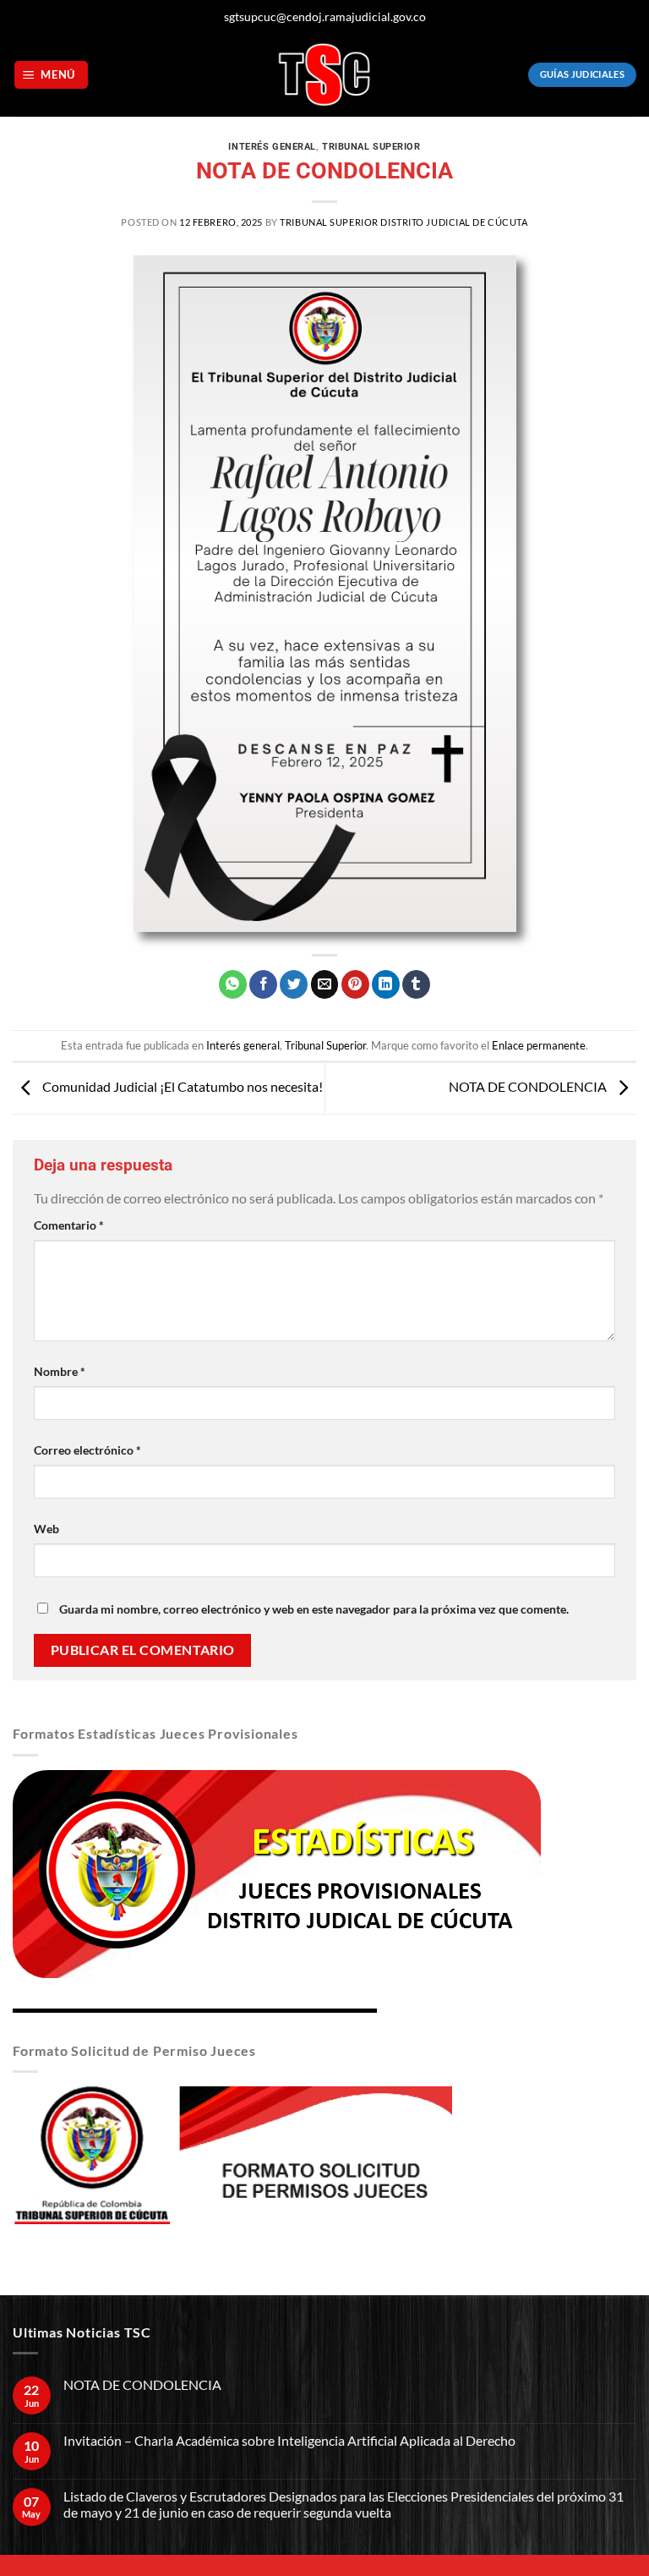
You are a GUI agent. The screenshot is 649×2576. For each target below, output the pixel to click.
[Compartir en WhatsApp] (233, 984)
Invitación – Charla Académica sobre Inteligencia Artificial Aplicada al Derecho (289, 2440)
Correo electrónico (87, 1450)
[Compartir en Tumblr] (416, 984)
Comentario (69, 1225)
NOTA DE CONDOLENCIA (529, 1086)
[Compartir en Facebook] (263, 984)
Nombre (60, 1371)
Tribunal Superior (371, 147)
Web (46, 1529)
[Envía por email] (325, 984)
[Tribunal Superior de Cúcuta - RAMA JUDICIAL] (324, 75)
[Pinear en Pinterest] (355, 984)
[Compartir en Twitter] (294, 984)
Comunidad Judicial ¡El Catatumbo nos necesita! (181, 1086)
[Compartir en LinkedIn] (386, 984)
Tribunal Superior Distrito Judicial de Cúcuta (404, 222)
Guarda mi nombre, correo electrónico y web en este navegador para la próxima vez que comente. (314, 1609)
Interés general (272, 147)
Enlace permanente (539, 1045)
